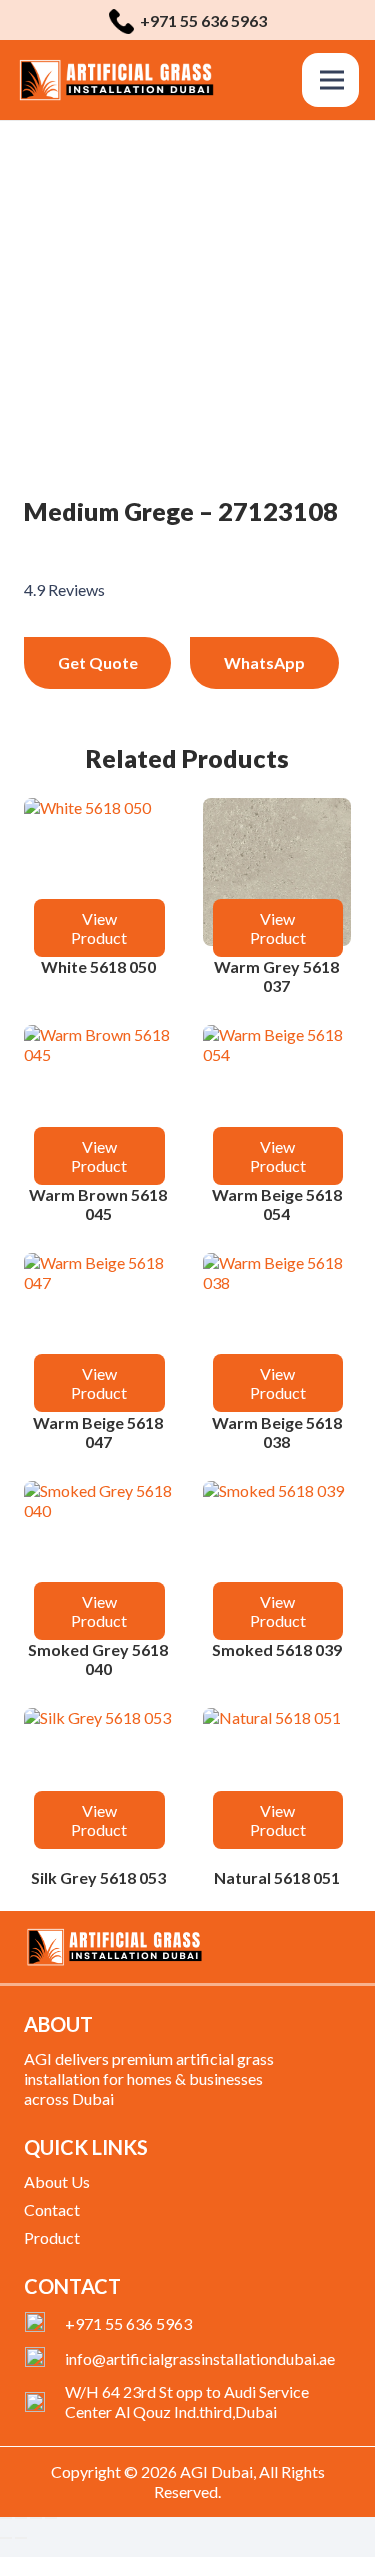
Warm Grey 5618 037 (276, 976)
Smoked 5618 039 (277, 1649)
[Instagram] (344, 1944)
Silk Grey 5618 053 (98, 1877)
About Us (57, 2181)
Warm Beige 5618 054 (277, 1204)
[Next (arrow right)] (21, 2538)
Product (52, 2237)
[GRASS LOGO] (116, 80)
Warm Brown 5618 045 (98, 1204)
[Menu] (332, 80)
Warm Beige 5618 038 (277, 1432)
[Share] (36, 2518)
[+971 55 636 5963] (44, 2324)
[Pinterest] (279, 1943)
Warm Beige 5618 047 (98, 1432)
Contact (52, 2209)
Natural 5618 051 (277, 1877)
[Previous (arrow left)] (6, 2538)
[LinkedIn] (311, 1943)
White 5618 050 (98, 966)
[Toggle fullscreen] (21, 2518)
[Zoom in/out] (6, 2518)
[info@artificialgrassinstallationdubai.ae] (44, 2359)
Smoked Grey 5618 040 (98, 1659)
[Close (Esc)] (51, 2518)
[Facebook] (247, 1943)
